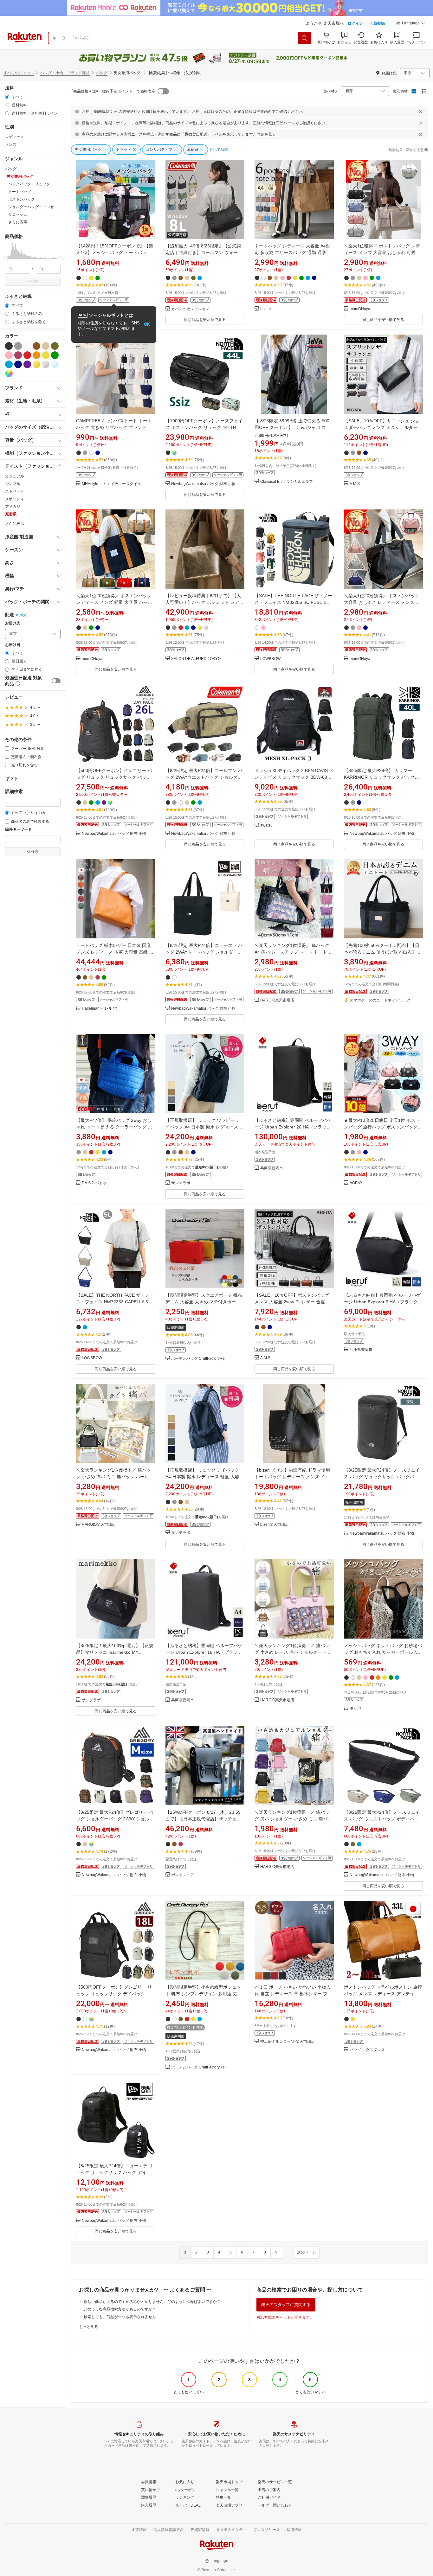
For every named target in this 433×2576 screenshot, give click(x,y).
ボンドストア (183, 1875)
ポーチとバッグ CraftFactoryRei (198, 1359)
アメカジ (13, 507)
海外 (23, 615)
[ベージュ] (46, 346)
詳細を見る (266, 134)
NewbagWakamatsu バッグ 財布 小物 (203, 484)
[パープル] (27, 364)
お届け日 (13, 645)
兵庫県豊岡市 (272, 1168)
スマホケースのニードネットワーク (380, 1000)
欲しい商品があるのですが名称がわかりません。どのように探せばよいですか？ (152, 2302)
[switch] (56, 681)
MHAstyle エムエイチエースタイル (111, 484)
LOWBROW (270, 659)
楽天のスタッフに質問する (286, 2305)
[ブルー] (9, 364)
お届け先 (13, 623)
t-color (266, 309)
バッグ (102, 73)
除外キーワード (18, 830)
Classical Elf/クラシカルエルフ (287, 482)
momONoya (360, 309)
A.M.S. (355, 484)
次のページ (307, 2252)
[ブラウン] (36, 346)
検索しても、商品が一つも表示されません (120, 2317)
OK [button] (147, 324)
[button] (411, 24)
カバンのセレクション (190, 309)
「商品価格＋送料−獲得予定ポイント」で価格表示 (112, 91)
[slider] (5, 259)
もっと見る (88, 2327)
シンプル (13, 484)
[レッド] (27, 355)
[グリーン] (55, 355)
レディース (15, 137)
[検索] (305, 38)
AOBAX (356, 1183)
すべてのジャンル (19, 73)
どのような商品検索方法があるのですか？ (120, 2309)
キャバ (355, 1708)
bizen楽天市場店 (275, 1525)
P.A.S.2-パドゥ (94, 1183)
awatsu (266, 825)
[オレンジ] (36, 355)
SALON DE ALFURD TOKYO (196, 659)
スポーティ (15, 499)
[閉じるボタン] (421, 112)
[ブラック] (9, 346)
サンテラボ (181, 1183)
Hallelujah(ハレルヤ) (100, 1009)
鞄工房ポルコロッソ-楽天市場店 (288, 2042)
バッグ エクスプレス (367, 2050)
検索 (35, 281)
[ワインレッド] (18, 355)
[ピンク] (9, 355)
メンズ (11, 144)
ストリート (15, 491)
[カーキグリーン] (55, 346)
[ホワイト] (27, 346)
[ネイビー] (18, 364)
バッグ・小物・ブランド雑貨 (65, 73)
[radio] (7, 97)
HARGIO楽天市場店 (277, 1000)
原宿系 (11, 514)
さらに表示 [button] (18, 222)
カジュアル (15, 476)
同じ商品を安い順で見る (205, 320)
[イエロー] (46, 355)
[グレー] (18, 346)
